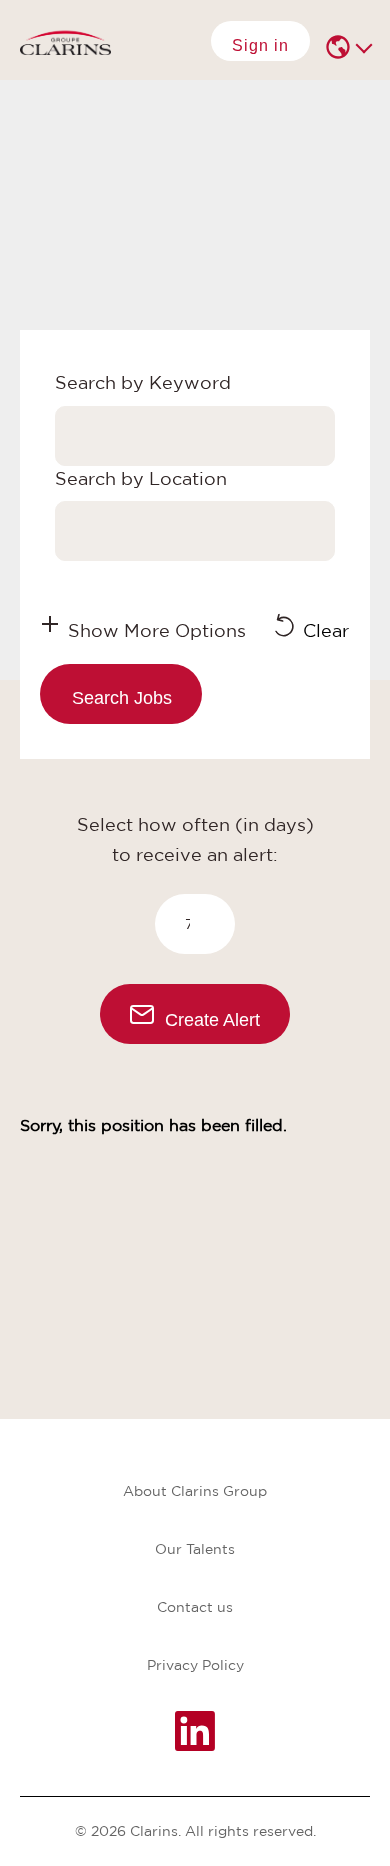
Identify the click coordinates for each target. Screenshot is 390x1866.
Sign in (260, 45)
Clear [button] (326, 630)
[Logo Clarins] (65, 40)
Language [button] (340, 47)
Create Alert (212, 1020)
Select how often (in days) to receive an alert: (195, 839)
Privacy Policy (195, 1665)
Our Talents (195, 1549)
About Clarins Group (195, 1491)
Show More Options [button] (157, 630)
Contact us (195, 1607)
